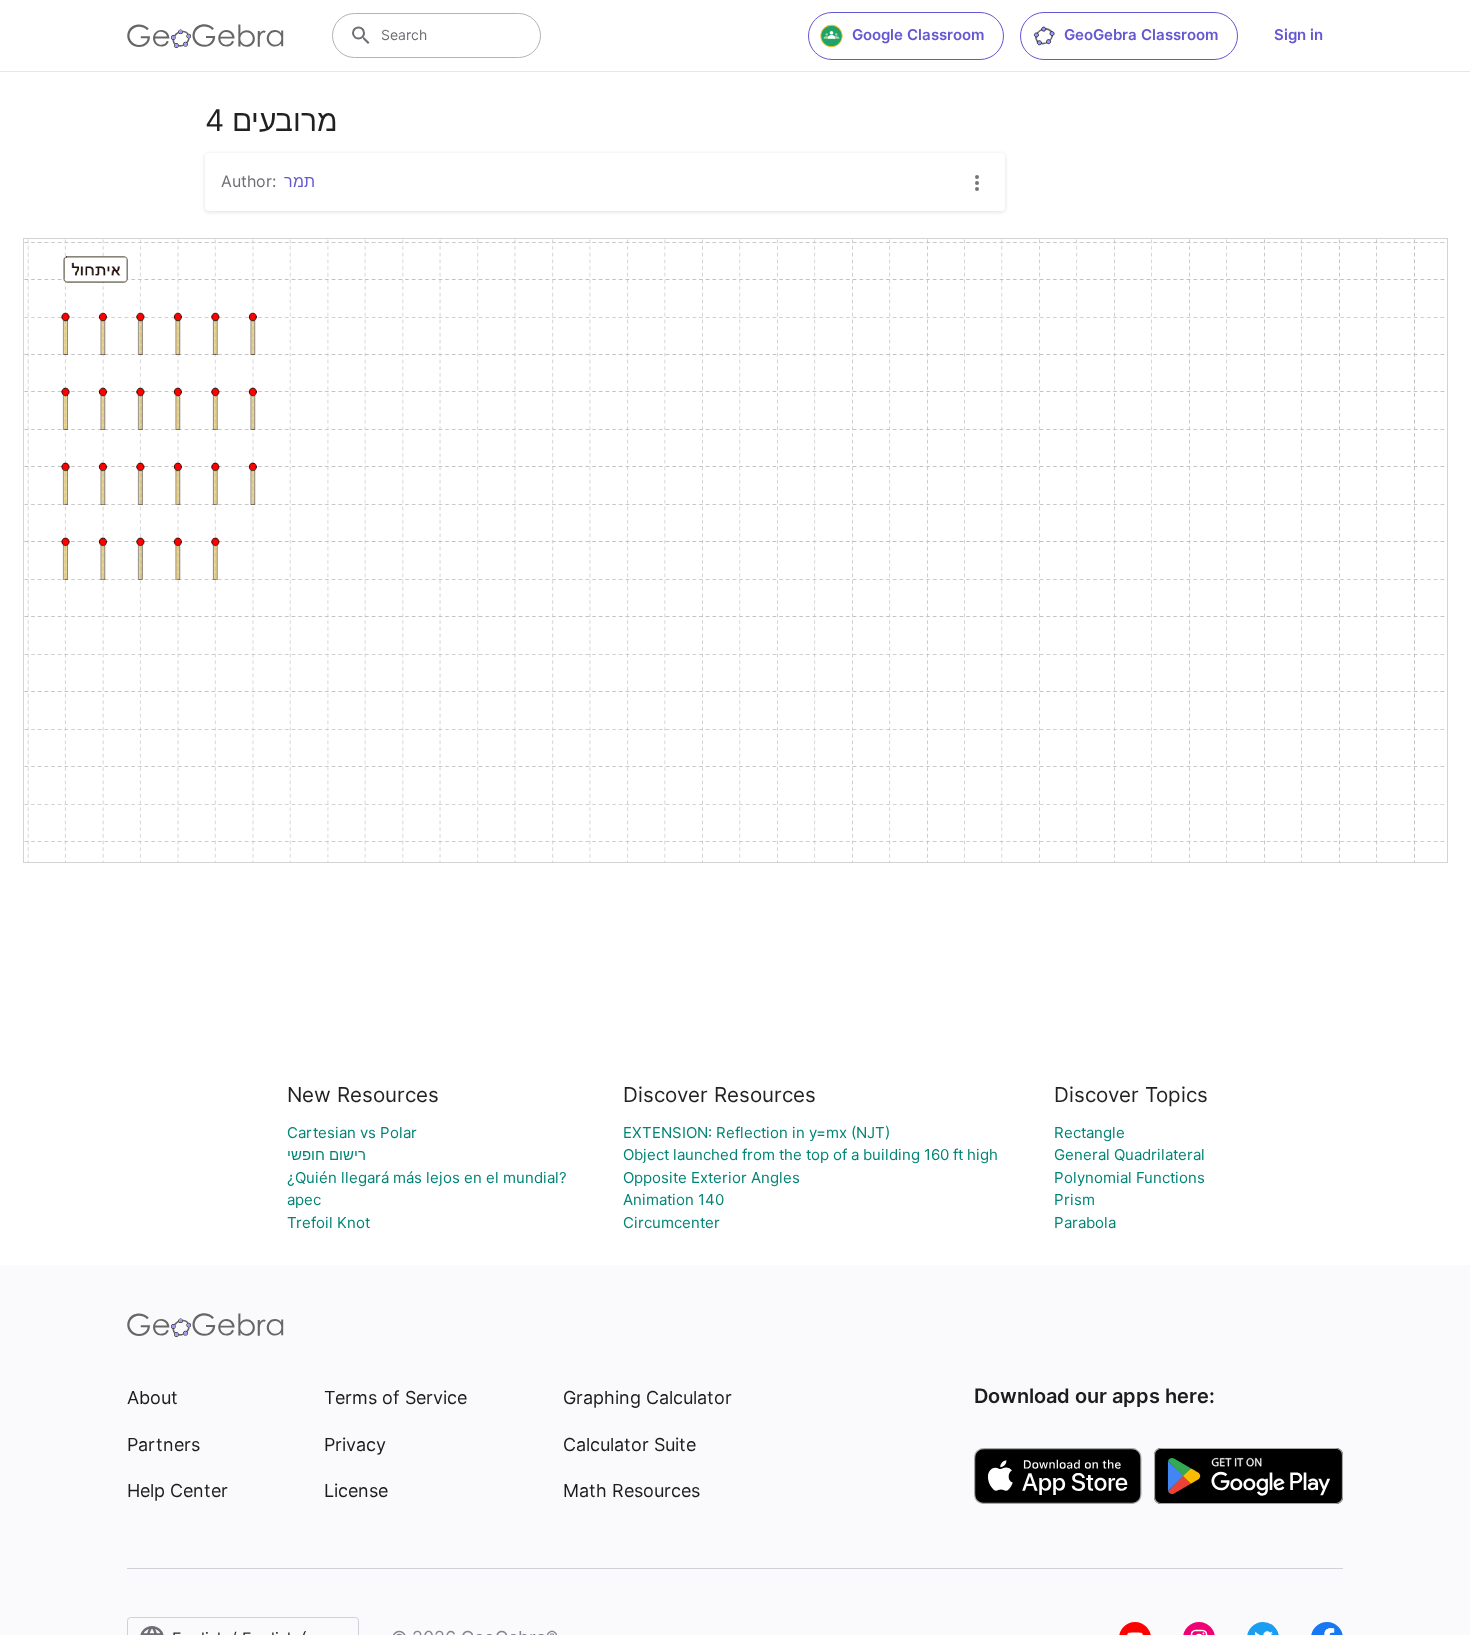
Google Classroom (918, 34)
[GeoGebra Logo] (205, 36)
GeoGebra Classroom (1141, 34)
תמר (299, 181)
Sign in (1298, 34)
